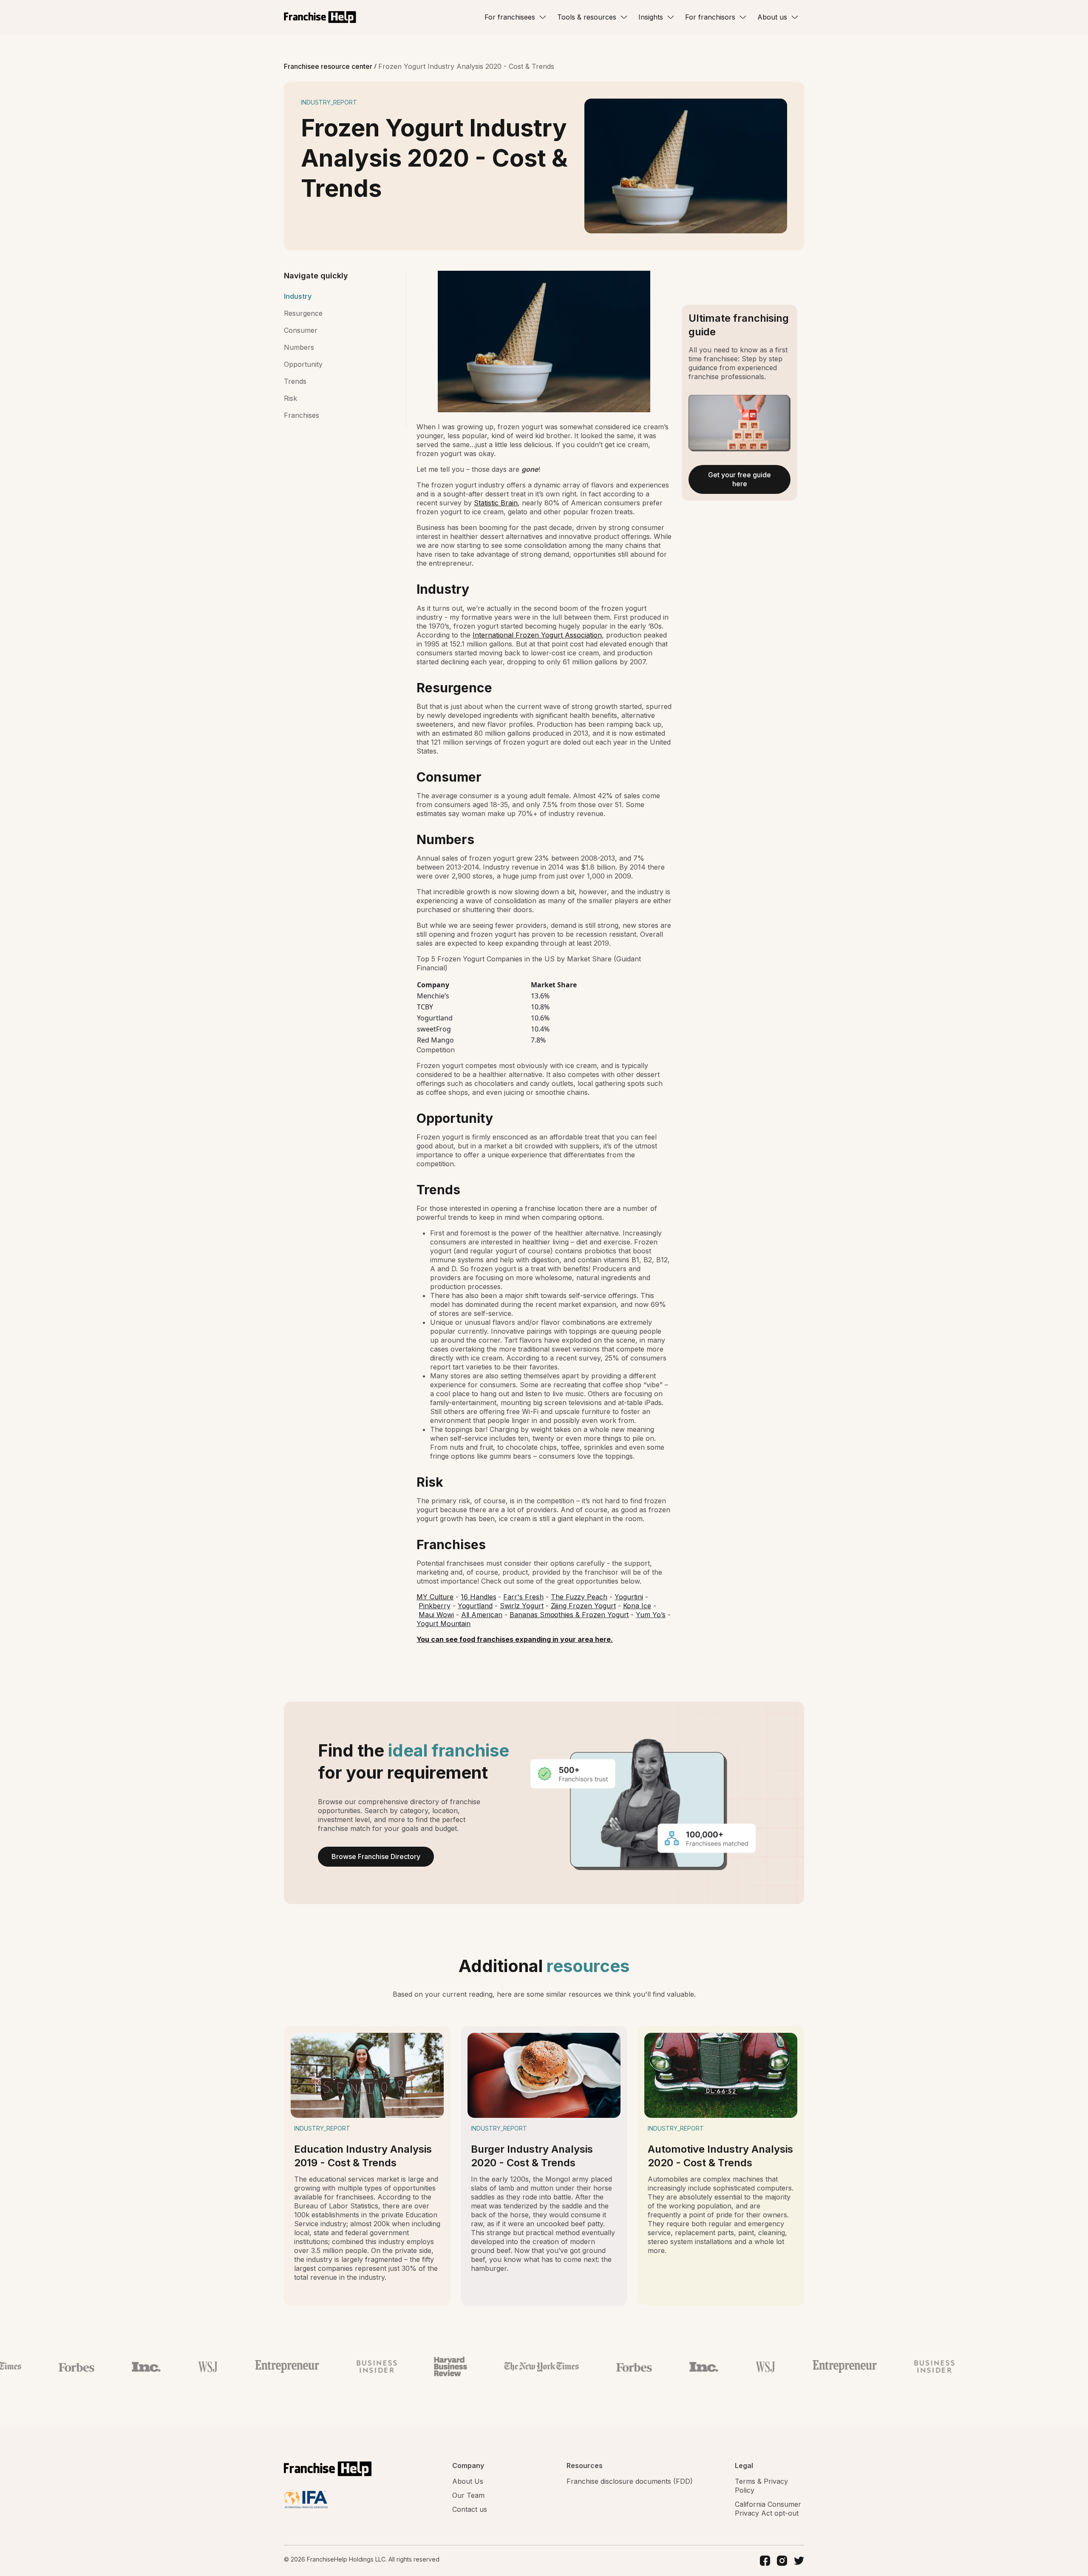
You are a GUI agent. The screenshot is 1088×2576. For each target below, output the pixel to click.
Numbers (299, 347)
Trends (295, 381)
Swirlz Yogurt (521, 1606)
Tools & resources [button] (587, 17)
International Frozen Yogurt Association (537, 635)
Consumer (301, 330)
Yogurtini (629, 1597)
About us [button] (772, 17)
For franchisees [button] (510, 17)
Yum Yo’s (651, 1615)
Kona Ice (637, 1606)
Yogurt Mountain (443, 1624)
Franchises (302, 415)
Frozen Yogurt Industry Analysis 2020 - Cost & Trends (466, 66)
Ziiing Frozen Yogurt (583, 1606)
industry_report (329, 102)
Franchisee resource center (329, 66)
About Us (468, 2481)
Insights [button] (651, 17)
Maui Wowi (436, 1615)
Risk (290, 398)
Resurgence (303, 313)
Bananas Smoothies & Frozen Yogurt (569, 1615)
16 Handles (479, 1597)
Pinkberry (435, 1606)
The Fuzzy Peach (579, 1597)
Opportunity (303, 364)
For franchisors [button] (710, 17)
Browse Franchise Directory (376, 1856)
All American (482, 1615)
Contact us (470, 2509)
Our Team (468, 2495)
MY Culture (435, 1597)
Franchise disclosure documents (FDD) (630, 2481)
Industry (298, 296)
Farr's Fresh (523, 1597)
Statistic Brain (496, 503)
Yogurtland (475, 1606)
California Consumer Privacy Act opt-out (768, 2509)
